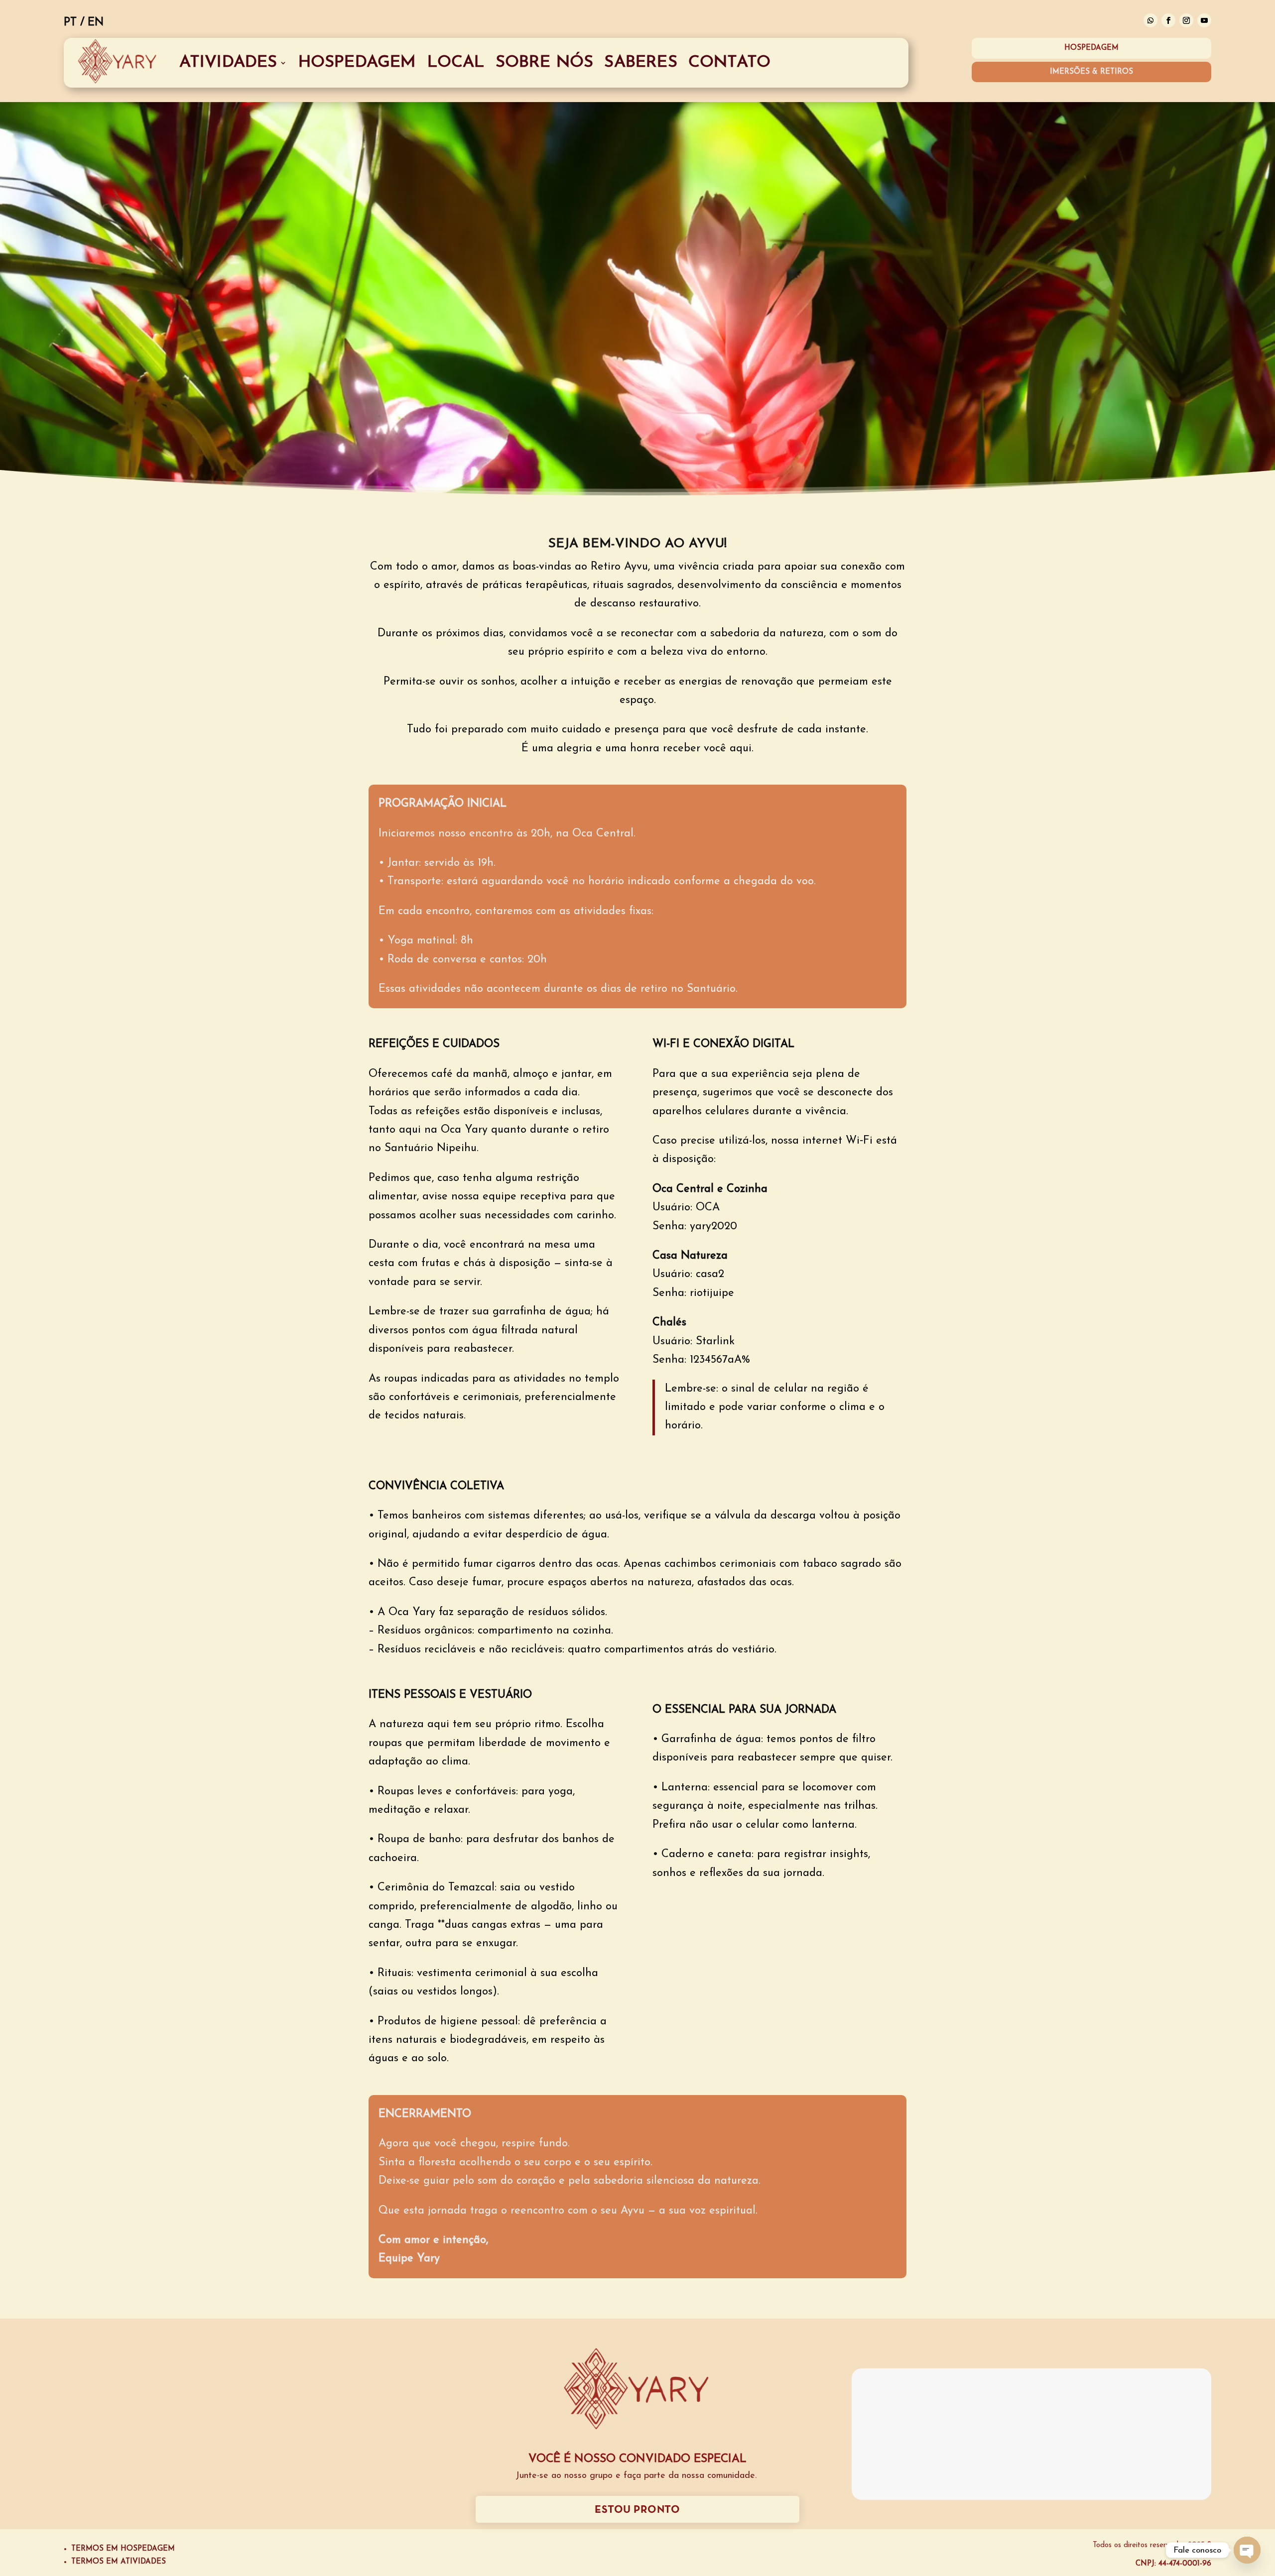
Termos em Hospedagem (123, 2549)
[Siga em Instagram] (1186, 20)
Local (456, 62)
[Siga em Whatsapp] (1150, 20)
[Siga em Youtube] (1204, 20)
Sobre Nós (545, 62)
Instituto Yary (243, 2460)
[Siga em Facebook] (1168, 20)
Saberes (640, 62)
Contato (729, 62)
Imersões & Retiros (1091, 72)
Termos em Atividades (119, 2562)
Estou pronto (637, 2510)
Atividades (228, 62)
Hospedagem (357, 62)
